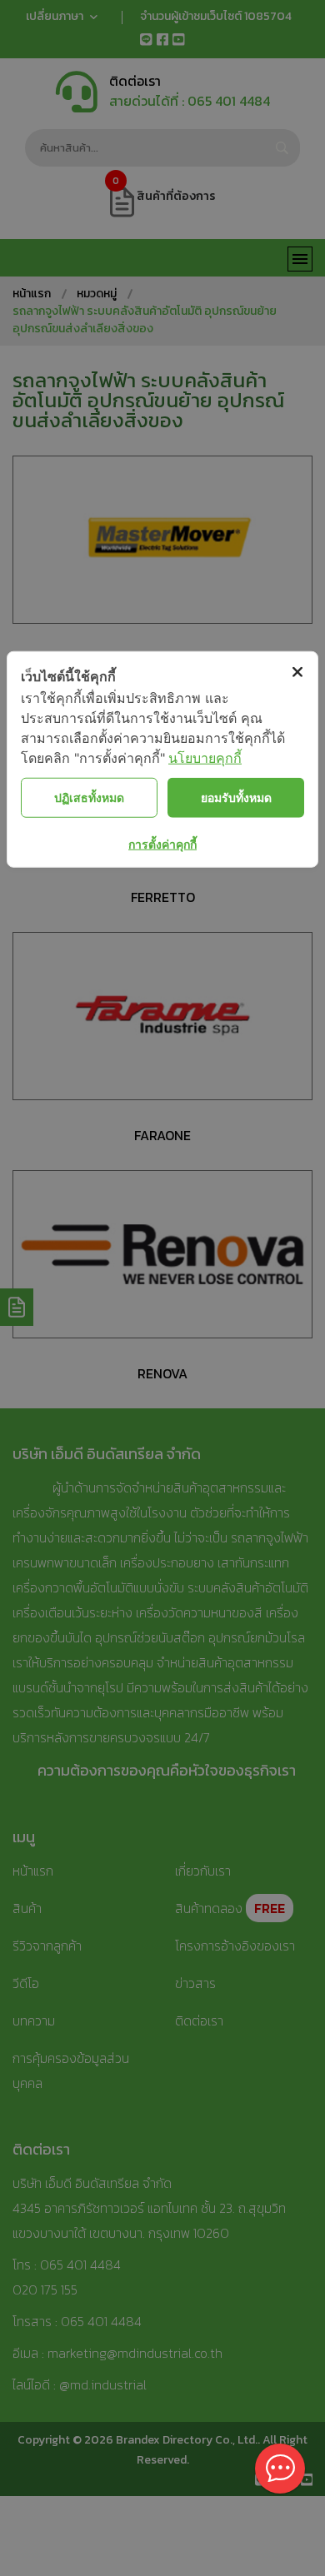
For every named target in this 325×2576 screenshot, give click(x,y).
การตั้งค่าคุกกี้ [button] (162, 843)
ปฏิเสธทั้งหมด (89, 797)
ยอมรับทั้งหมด (236, 797)
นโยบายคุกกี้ (205, 757)
